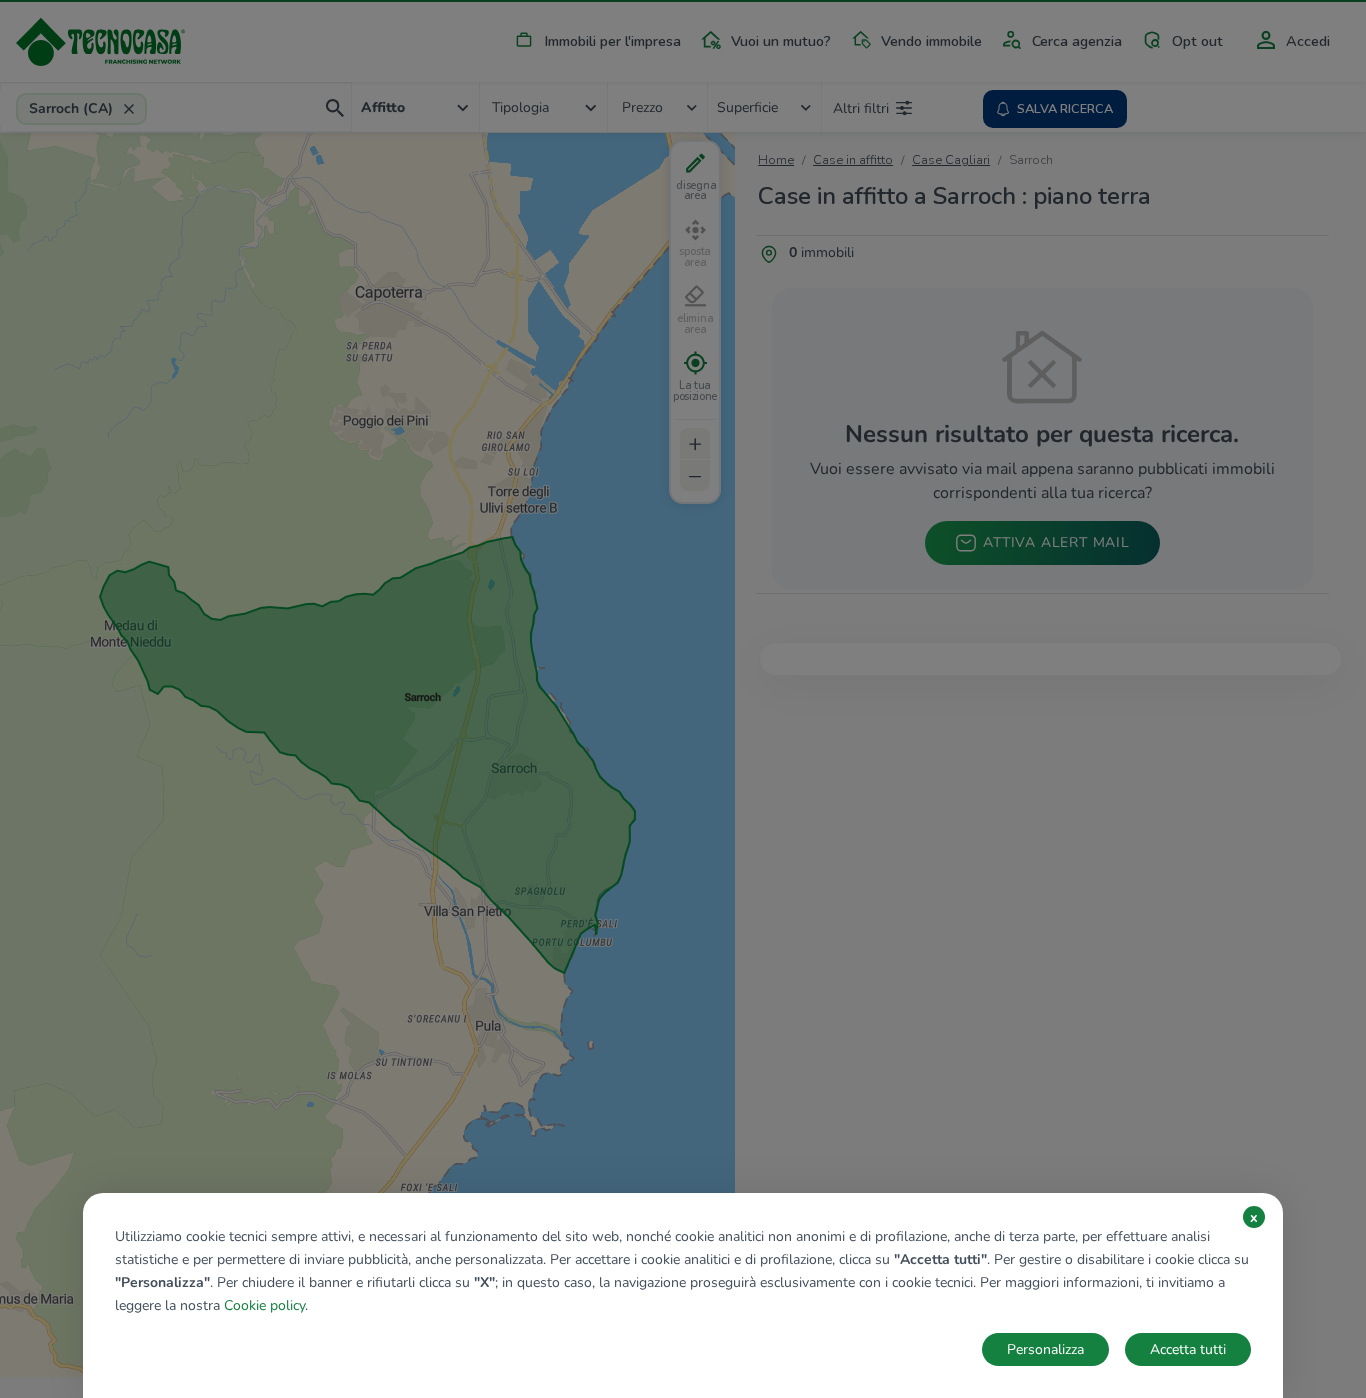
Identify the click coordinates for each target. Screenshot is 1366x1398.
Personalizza (1045, 1349)
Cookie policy (264, 1305)
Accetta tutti (1188, 1349)
